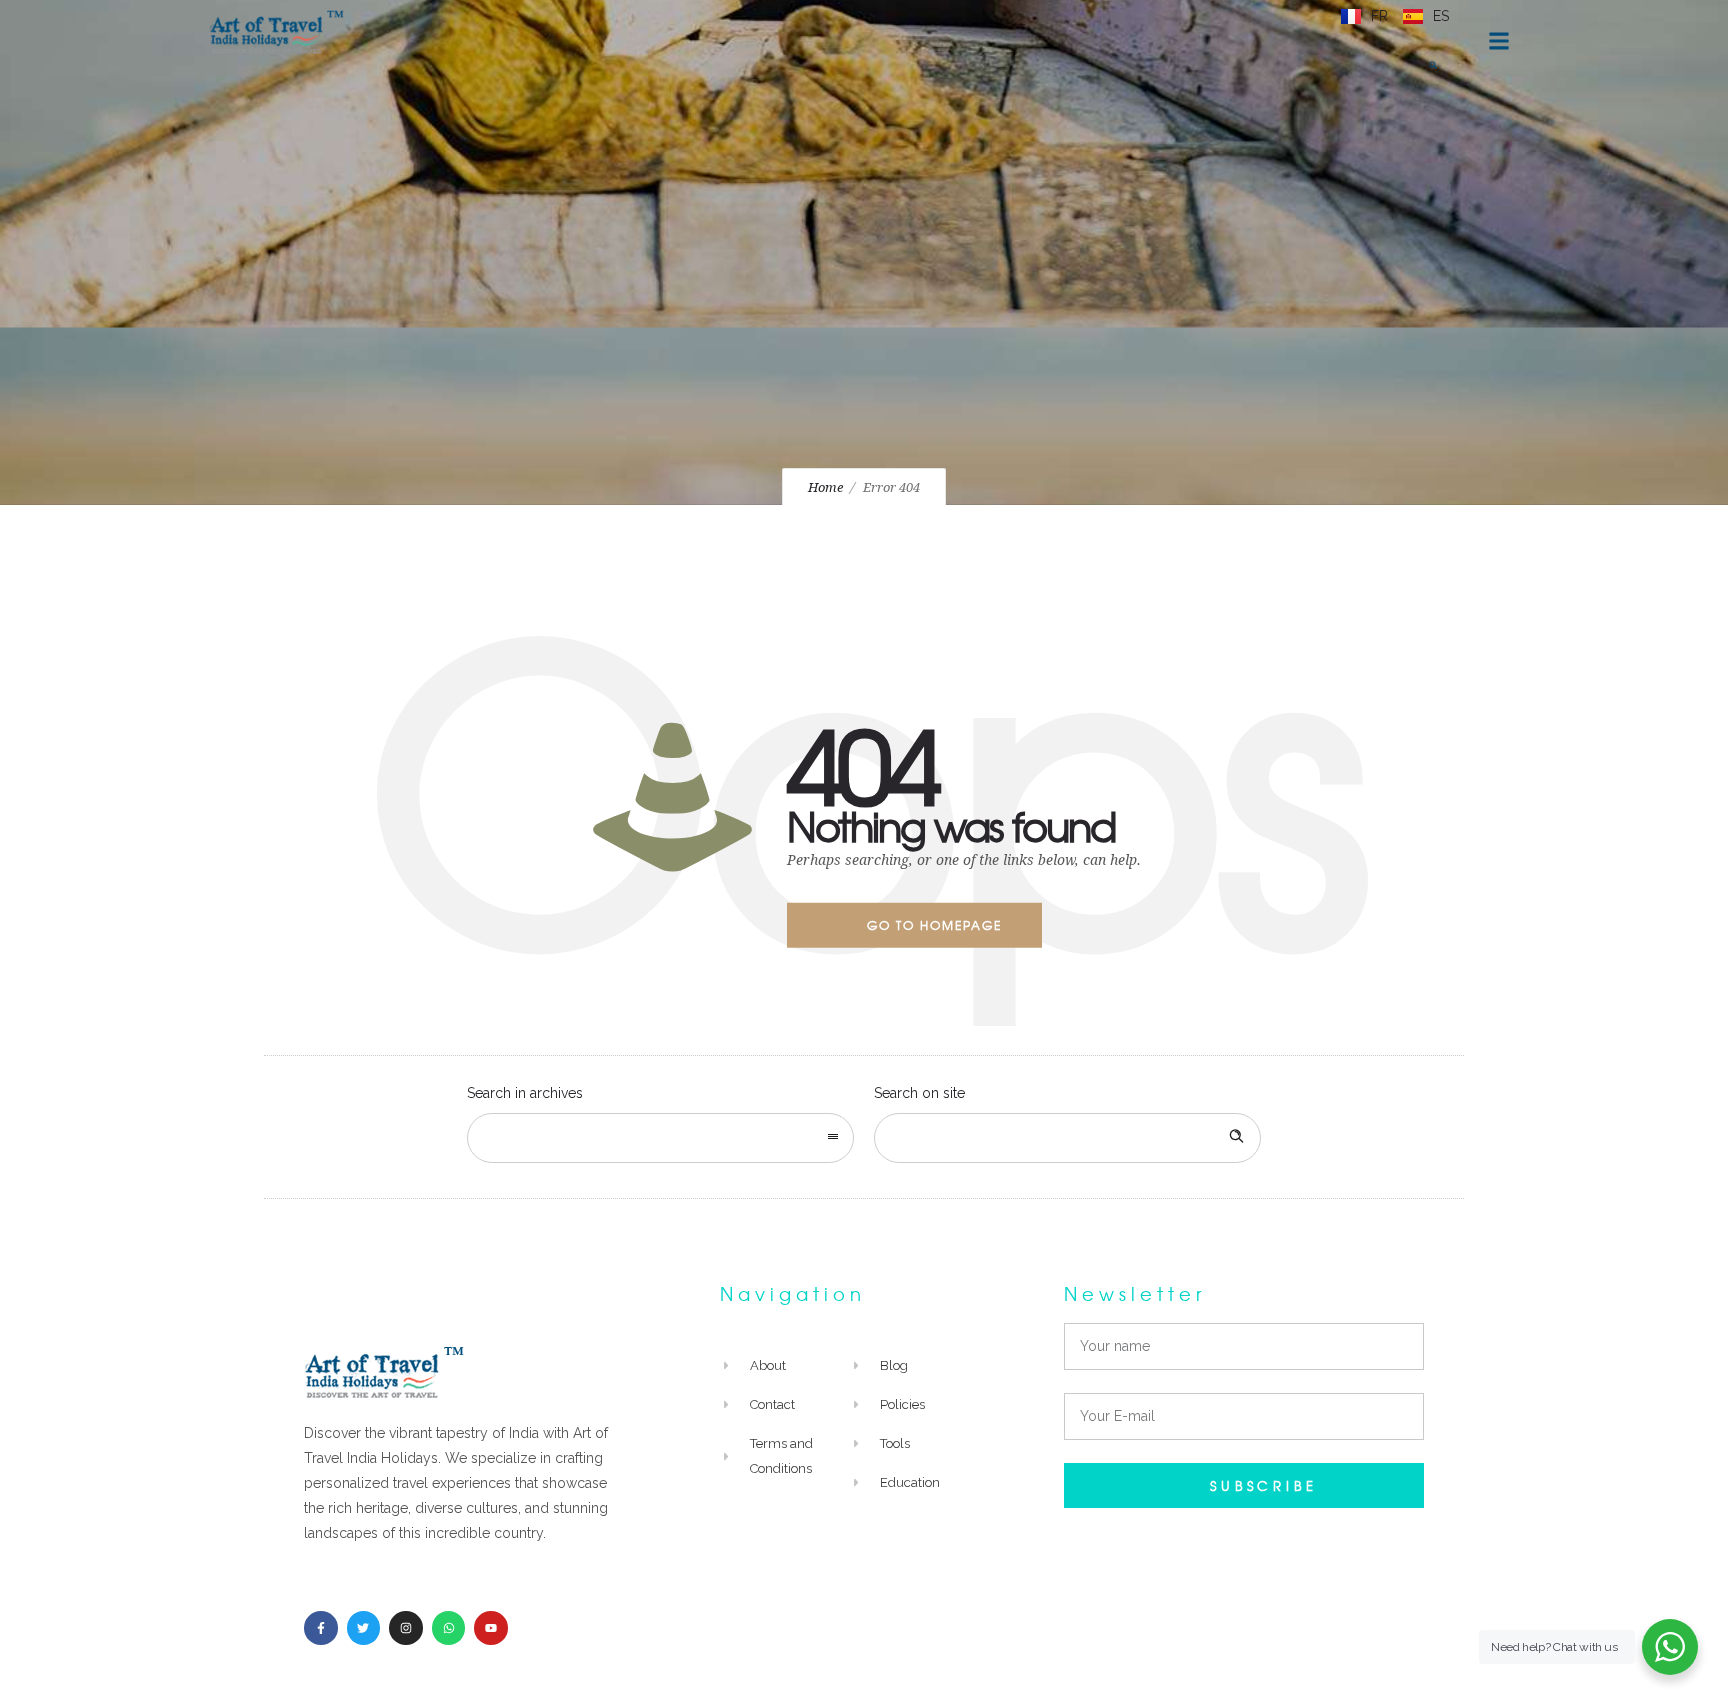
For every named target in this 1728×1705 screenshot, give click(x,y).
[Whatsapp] (449, 1628)
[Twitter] (364, 1628)
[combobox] (660, 1138)
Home (825, 487)
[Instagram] (406, 1628)
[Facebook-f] (321, 1628)
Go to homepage (934, 925)
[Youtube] (491, 1628)
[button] (1433, 65)
